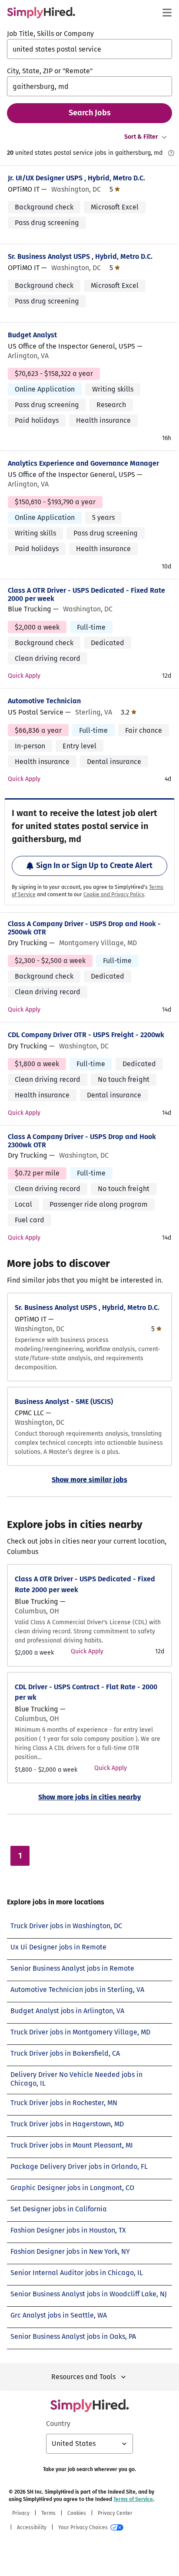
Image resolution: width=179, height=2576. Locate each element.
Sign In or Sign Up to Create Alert (94, 865)
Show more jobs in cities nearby (89, 1797)
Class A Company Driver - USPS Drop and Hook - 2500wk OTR (84, 928)
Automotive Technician (44, 701)
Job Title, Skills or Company (50, 34)
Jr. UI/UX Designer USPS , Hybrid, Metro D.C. (76, 178)
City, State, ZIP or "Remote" (50, 71)
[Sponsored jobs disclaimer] (171, 153)
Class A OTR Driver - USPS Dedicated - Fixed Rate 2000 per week (86, 594)
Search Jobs (90, 113)
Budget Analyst (32, 335)
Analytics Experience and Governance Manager (83, 463)
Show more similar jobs (89, 1480)
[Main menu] (167, 13)
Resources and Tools (83, 2377)
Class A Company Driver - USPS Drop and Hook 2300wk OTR (82, 1141)
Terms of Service (133, 2499)
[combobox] (89, 49)
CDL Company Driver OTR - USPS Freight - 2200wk (86, 1035)
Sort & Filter (141, 137)
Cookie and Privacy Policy (114, 895)
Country (58, 2424)
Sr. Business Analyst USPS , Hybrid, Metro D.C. (80, 256)
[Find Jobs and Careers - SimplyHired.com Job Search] (41, 13)
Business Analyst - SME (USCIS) (64, 1402)
